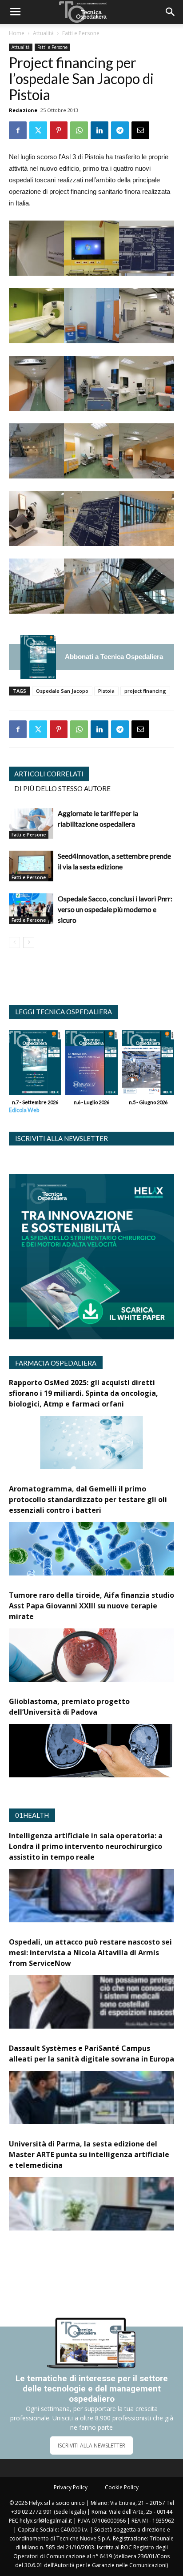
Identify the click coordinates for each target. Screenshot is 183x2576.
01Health (32, 1815)
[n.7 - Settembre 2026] (38, 657)
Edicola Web (24, 1110)
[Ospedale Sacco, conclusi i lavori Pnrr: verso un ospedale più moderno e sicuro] (31, 909)
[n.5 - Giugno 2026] (148, 1065)
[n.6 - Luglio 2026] (91, 1065)
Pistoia (106, 691)
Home (17, 33)
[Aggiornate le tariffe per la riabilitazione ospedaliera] (31, 823)
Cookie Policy (122, 2487)
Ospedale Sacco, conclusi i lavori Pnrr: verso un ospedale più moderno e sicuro (115, 909)
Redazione (23, 110)
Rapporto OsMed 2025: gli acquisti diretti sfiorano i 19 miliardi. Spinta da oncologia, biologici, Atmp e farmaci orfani (84, 1393)
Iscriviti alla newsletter (62, 1138)
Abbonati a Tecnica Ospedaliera (114, 657)
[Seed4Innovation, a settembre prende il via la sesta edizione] (31, 866)
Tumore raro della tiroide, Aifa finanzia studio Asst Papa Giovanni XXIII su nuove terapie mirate (91, 1606)
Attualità (43, 33)
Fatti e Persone (81, 33)
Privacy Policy (71, 2487)
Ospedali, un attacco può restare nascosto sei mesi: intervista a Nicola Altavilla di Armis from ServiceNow (90, 1953)
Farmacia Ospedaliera (56, 1363)
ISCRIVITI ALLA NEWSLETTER (91, 2445)
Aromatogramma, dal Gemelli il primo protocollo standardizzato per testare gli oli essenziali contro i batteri (88, 1499)
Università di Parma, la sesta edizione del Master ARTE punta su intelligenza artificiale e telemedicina (89, 2154)
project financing (145, 691)
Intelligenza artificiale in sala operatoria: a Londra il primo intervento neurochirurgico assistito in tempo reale (86, 1846)
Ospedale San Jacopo (62, 691)
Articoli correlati (49, 774)
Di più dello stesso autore (62, 788)
